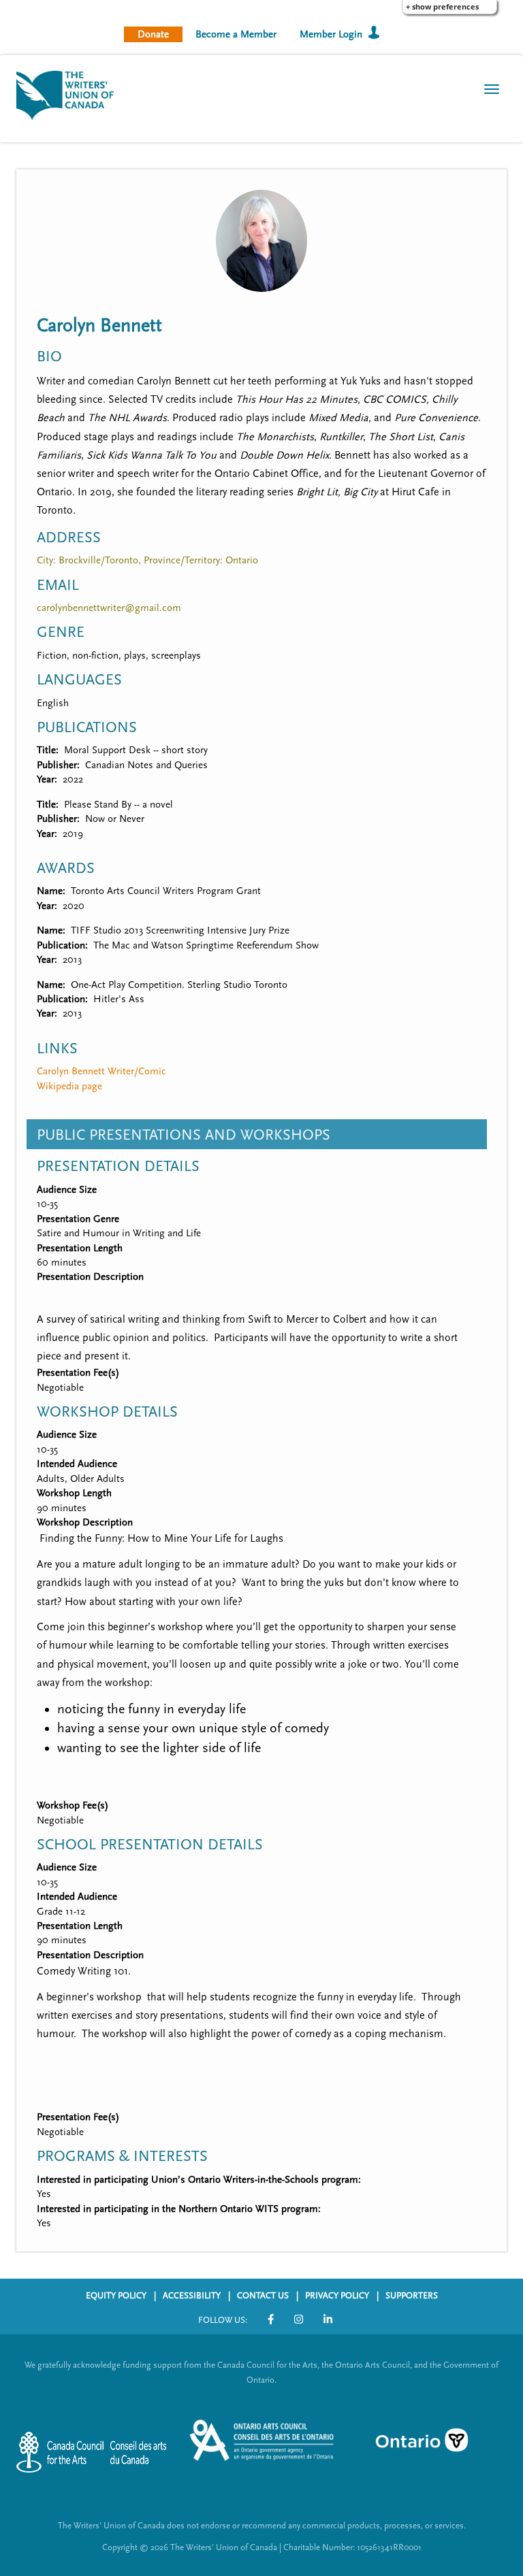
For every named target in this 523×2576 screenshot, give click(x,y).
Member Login (331, 34)
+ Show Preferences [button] (442, 6)
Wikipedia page (69, 1086)
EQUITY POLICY (116, 2296)
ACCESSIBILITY (192, 2296)
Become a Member (236, 34)
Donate (153, 34)
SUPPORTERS (412, 2296)
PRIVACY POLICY (337, 2296)
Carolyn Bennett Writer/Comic (101, 1071)
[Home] (70, 94)
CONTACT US (263, 2296)
